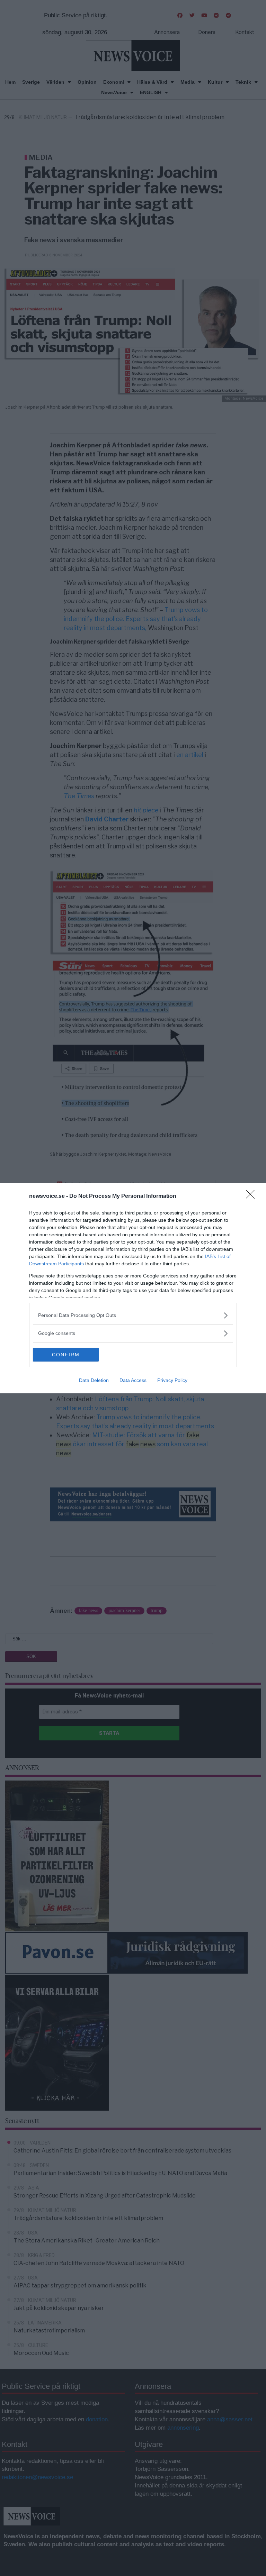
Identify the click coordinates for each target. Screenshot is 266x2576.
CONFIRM (66, 1355)
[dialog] (133, 1288)
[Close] (252, 1196)
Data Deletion (94, 1380)
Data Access (133, 1380)
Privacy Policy (172, 1380)
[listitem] (133, 1315)
